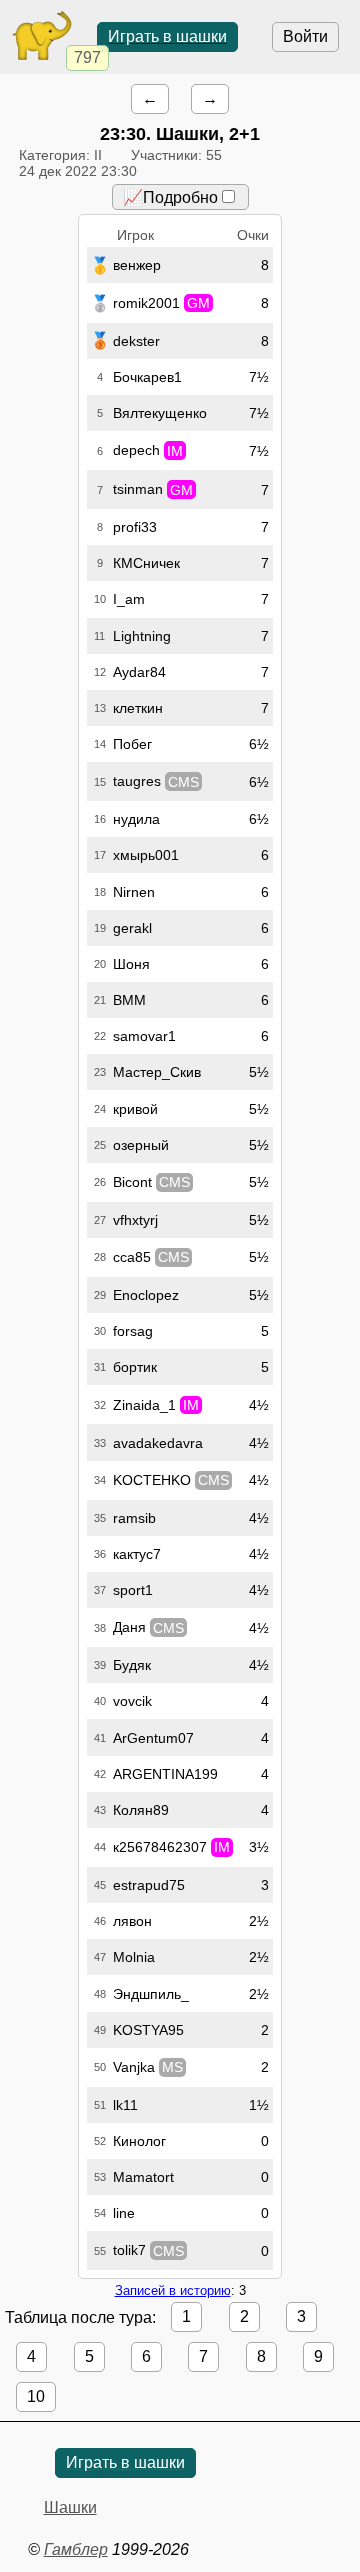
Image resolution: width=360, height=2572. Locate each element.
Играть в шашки (167, 36)
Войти (305, 36)
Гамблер (76, 2549)
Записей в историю (173, 2290)
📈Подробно (170, 197)
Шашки (70, 2507)
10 (36, 2396)
